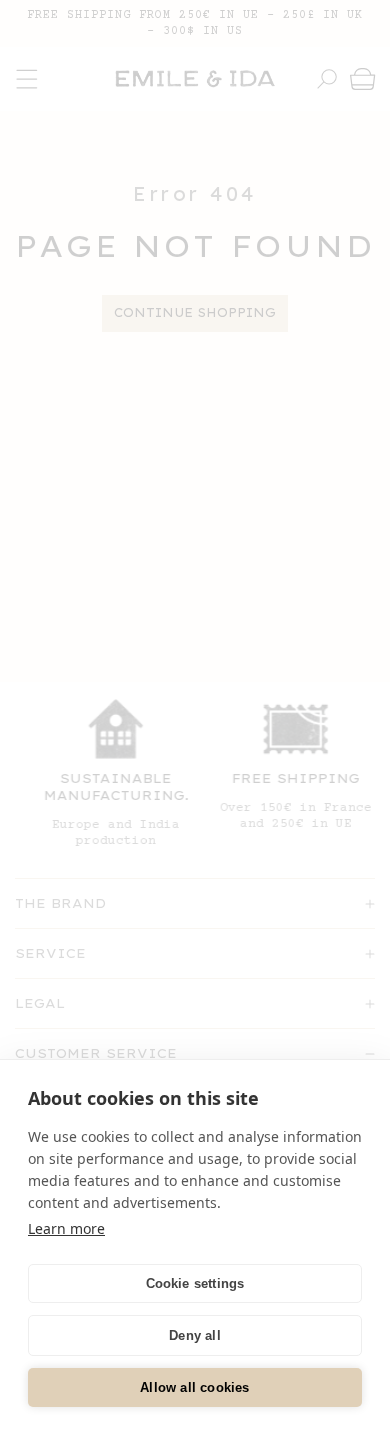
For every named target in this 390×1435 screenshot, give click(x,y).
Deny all (195, 1335)
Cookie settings (195, 1283)
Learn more (66, 1228)
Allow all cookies (194, 1387)
